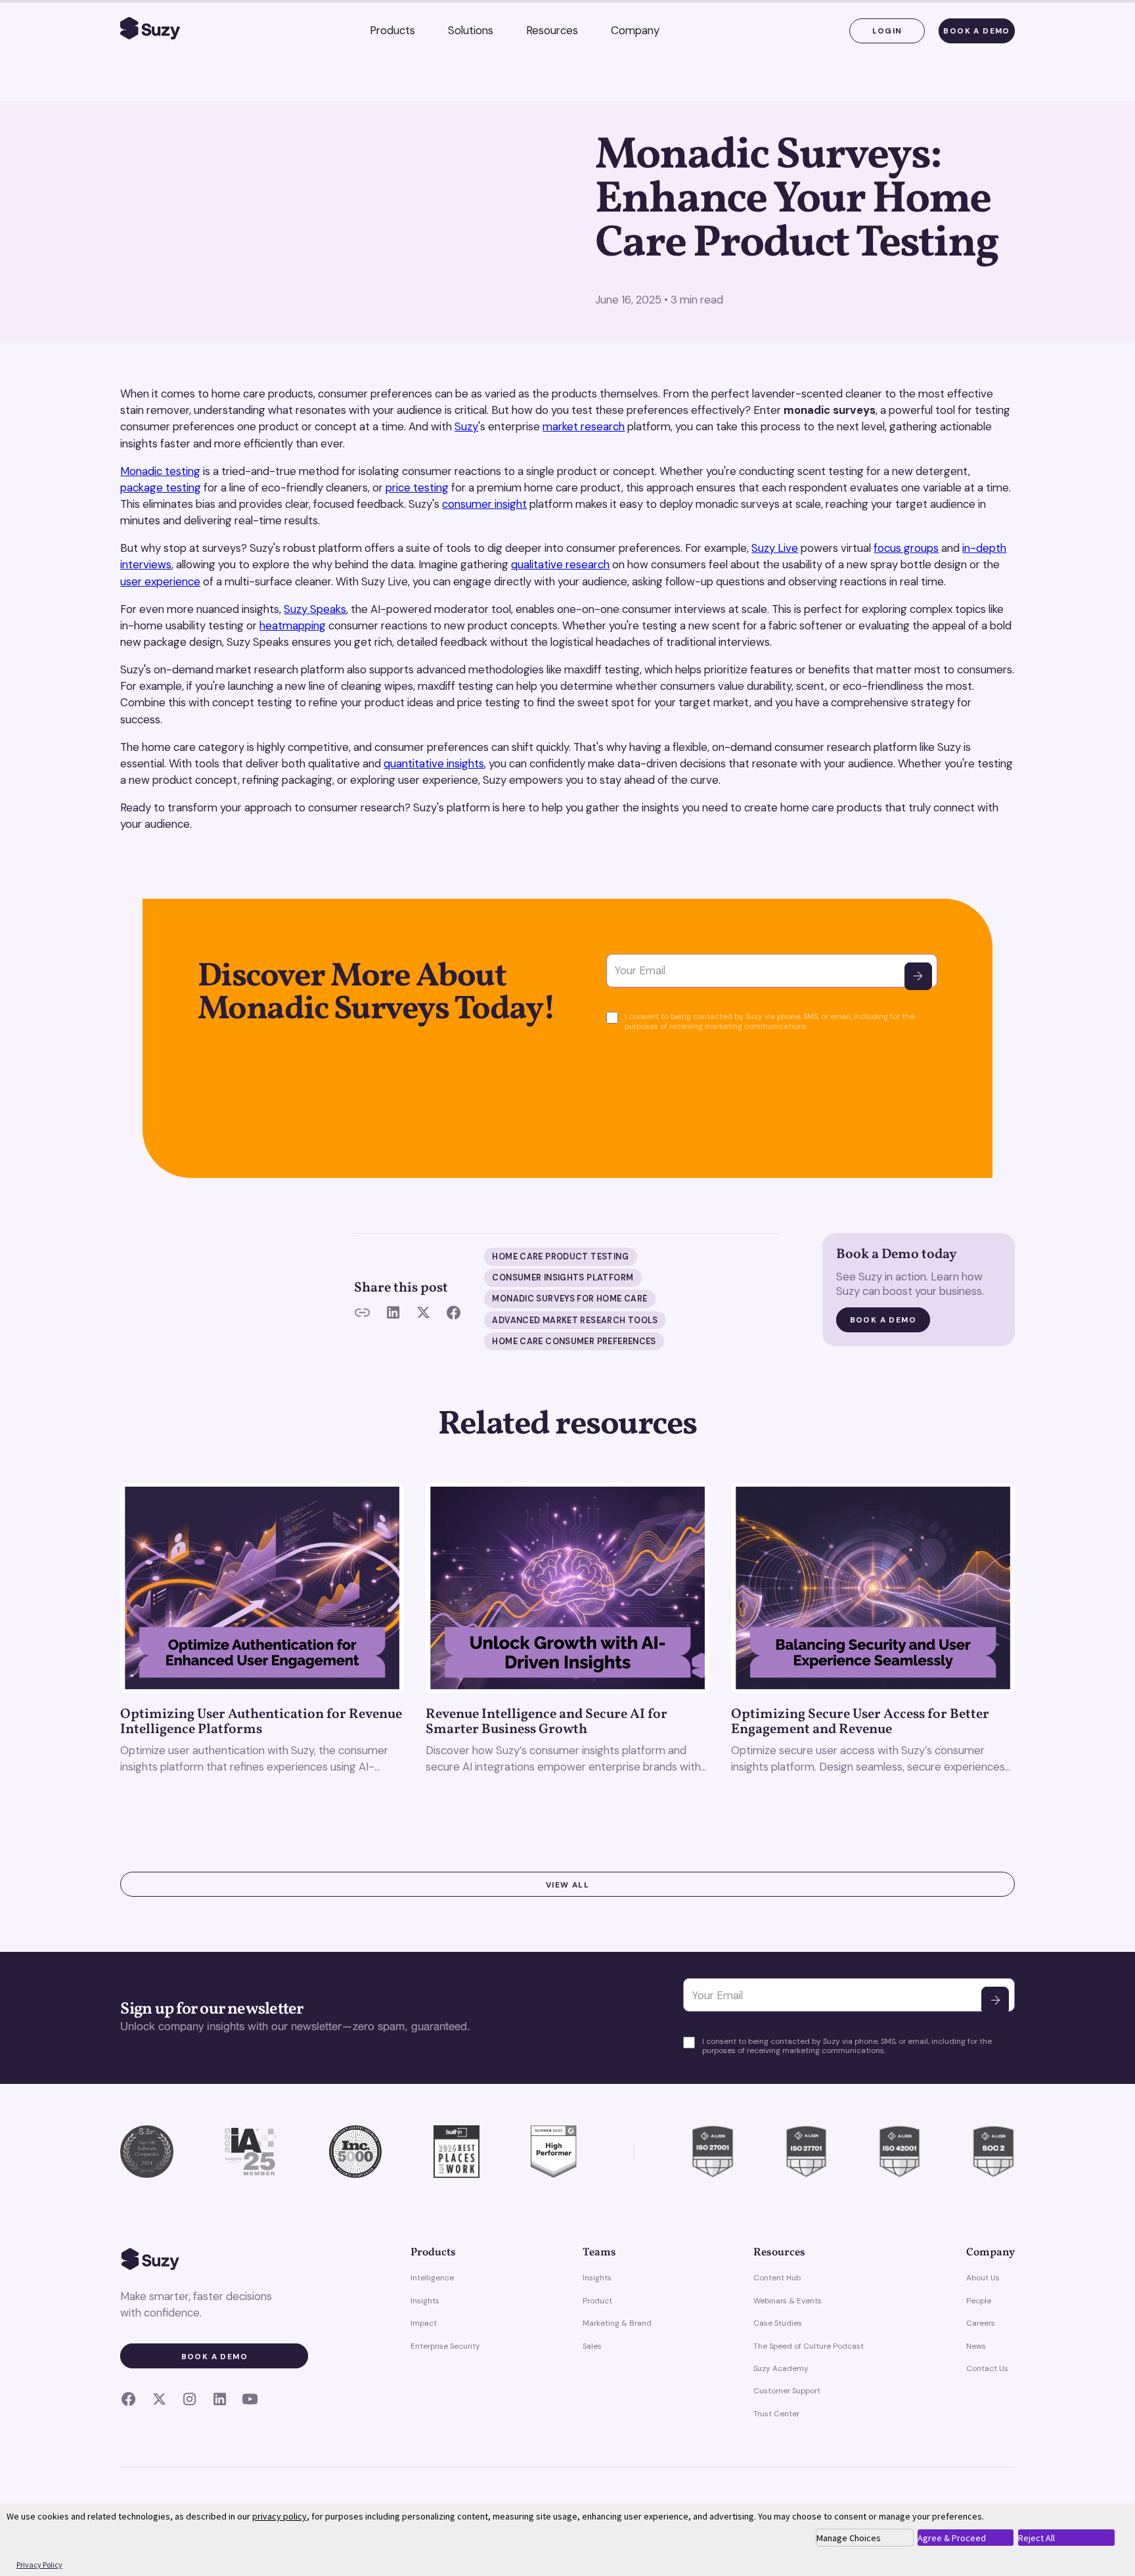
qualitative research (560, 564)
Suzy (466, 426)
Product (597, 2301)
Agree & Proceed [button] (952, 2538)
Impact (424, 2323)
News (976, 2346)
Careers (981, 2323)
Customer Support (787, 2391)
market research (584, 426)
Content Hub (777, 2278)
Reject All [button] (1036, 2538)
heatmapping (293, 625)
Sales (592, 2346)
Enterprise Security (445, 2346)
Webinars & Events (788, 2301)
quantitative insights (434, 763)
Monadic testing (160, 471)
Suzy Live (775, 548)
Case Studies (778, 2323)
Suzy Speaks (315, 609)
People (979, 2301)
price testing (417, 487)
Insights (425, 2301)
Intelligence (432, 2278)
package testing (161, 487)
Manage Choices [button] (849, 2538)
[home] (150, 31)
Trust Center (776, 2414)
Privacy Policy (39, 2565)
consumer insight (484, 504)
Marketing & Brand (617, 2323)
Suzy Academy (781, 2368)
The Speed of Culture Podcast (809, 2346)
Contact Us (987, 2368)
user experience (160, 581)
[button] (392, 31)
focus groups (906, 548)
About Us (983, 2278)
